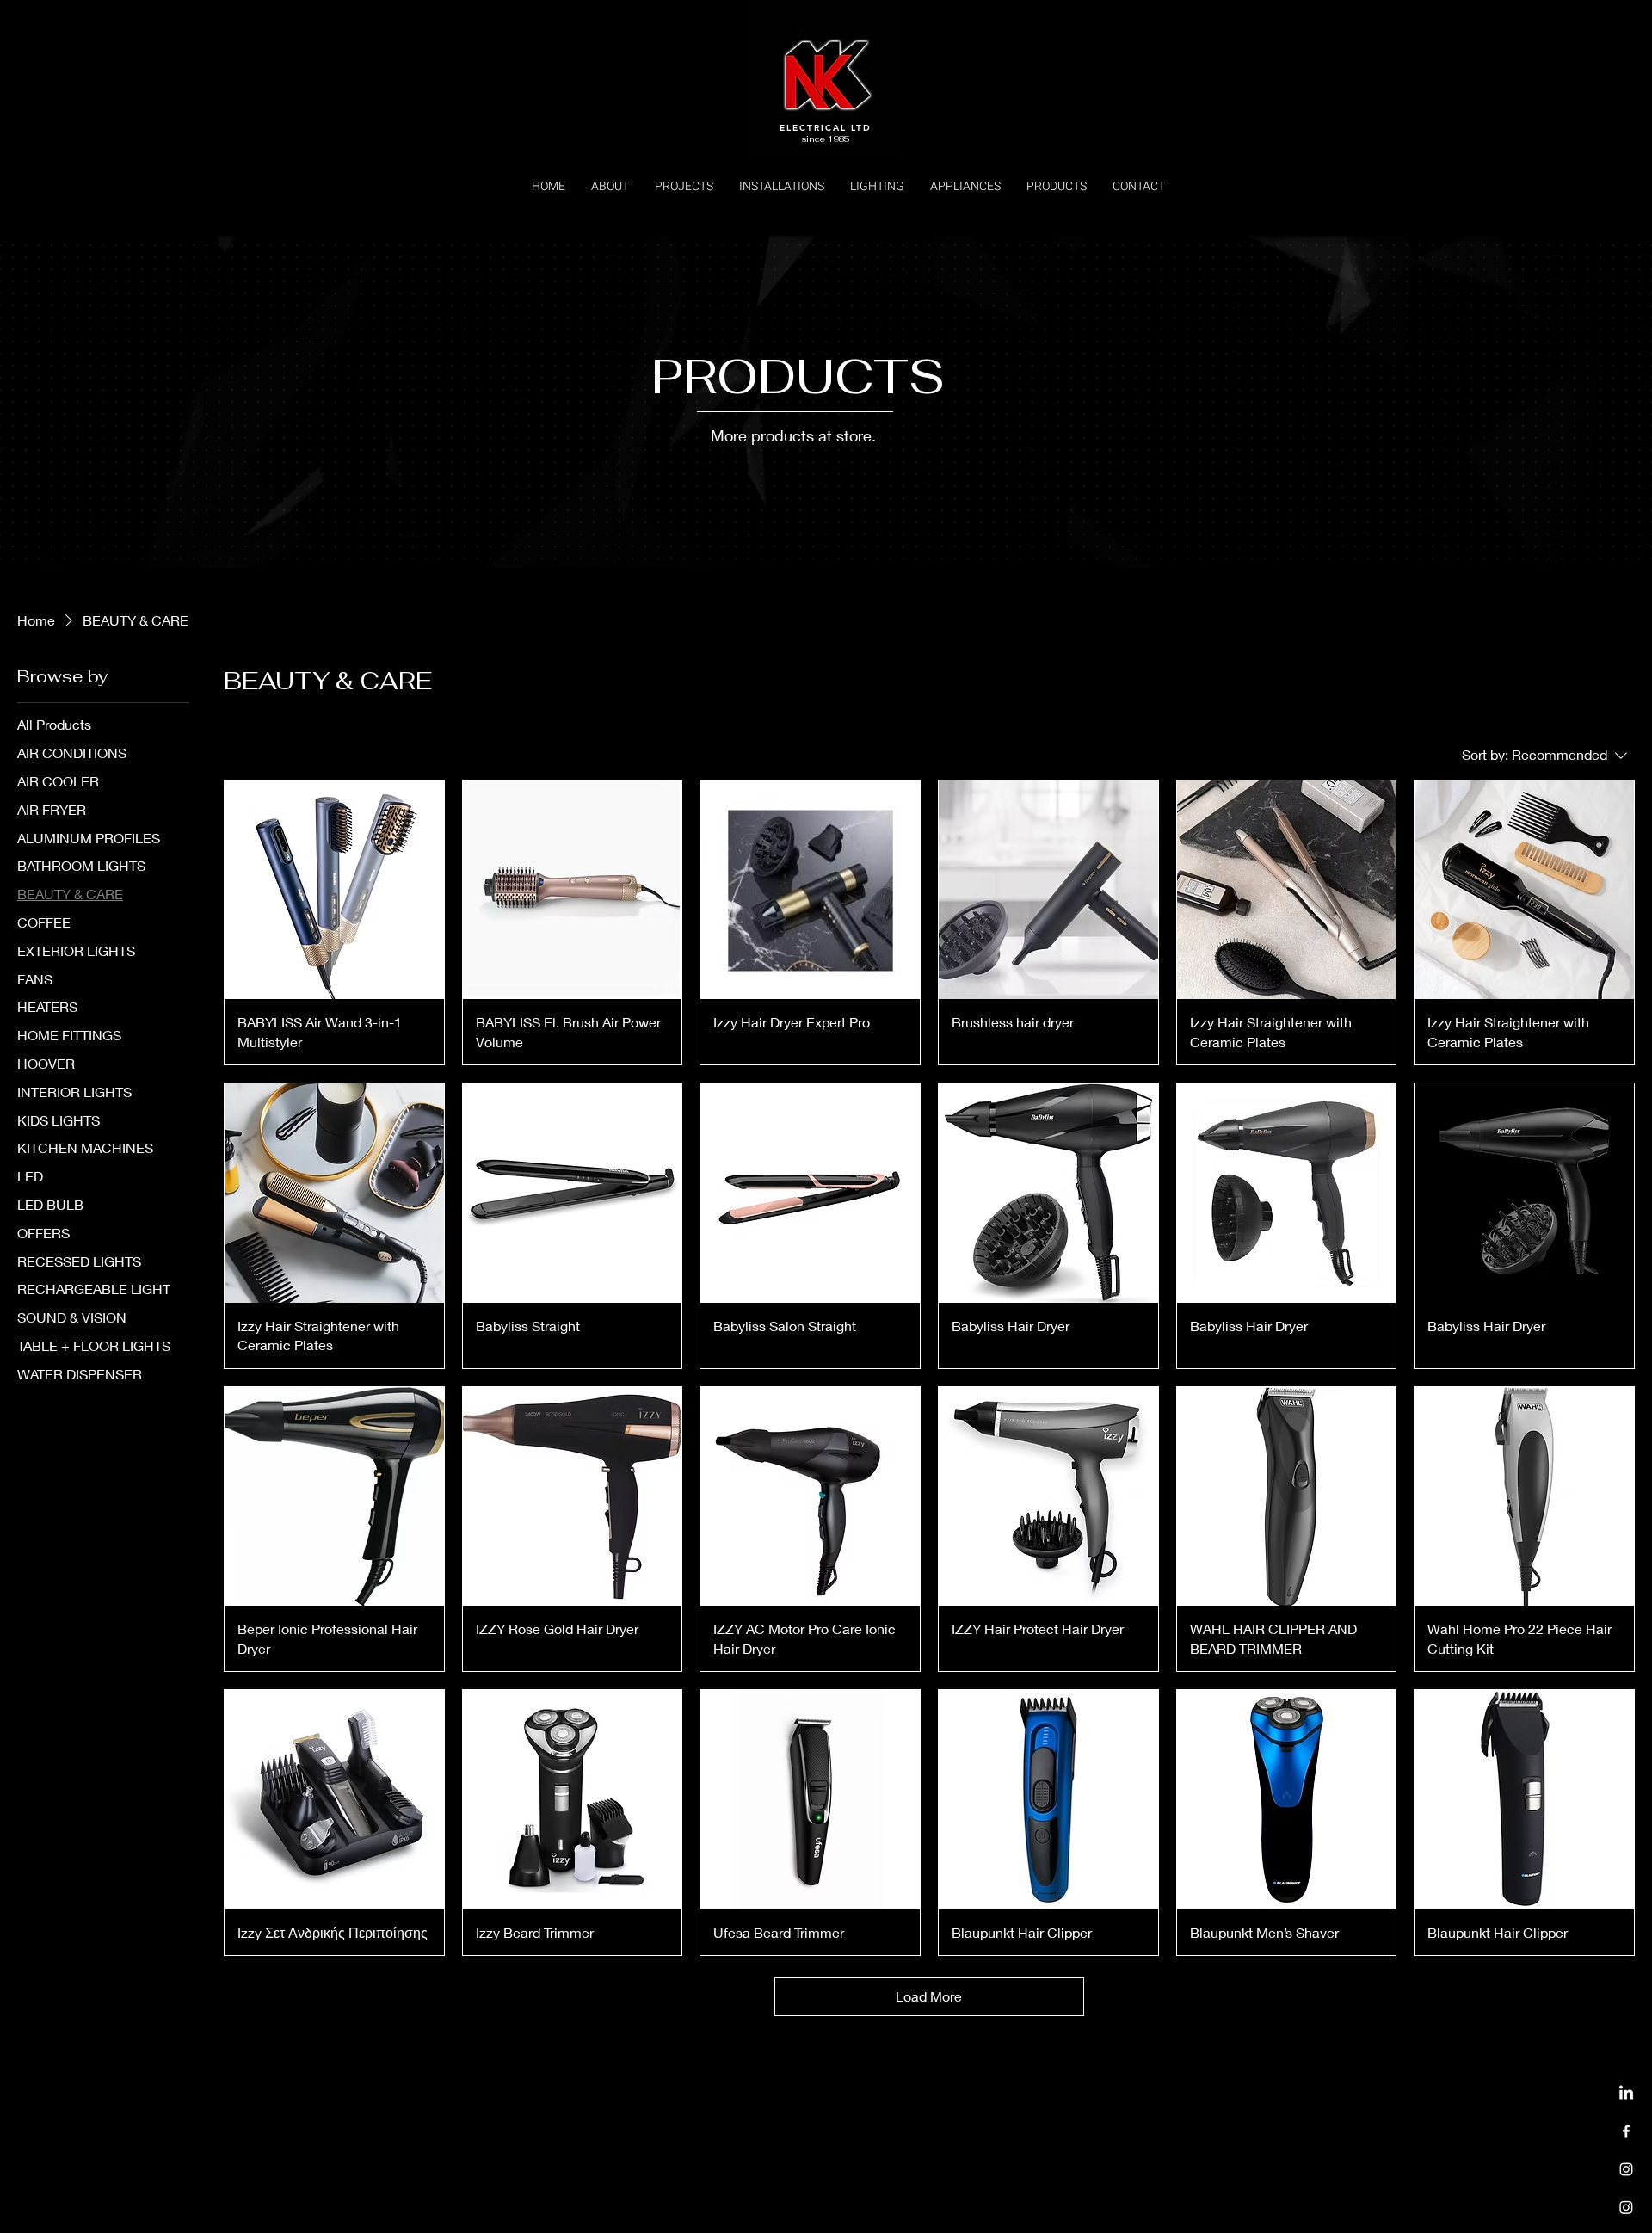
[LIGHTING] (1626, 2169)
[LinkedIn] (1626, 2094)
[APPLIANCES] (1626, 2207)
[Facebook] (1626, 2131)
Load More (929, 1996)
